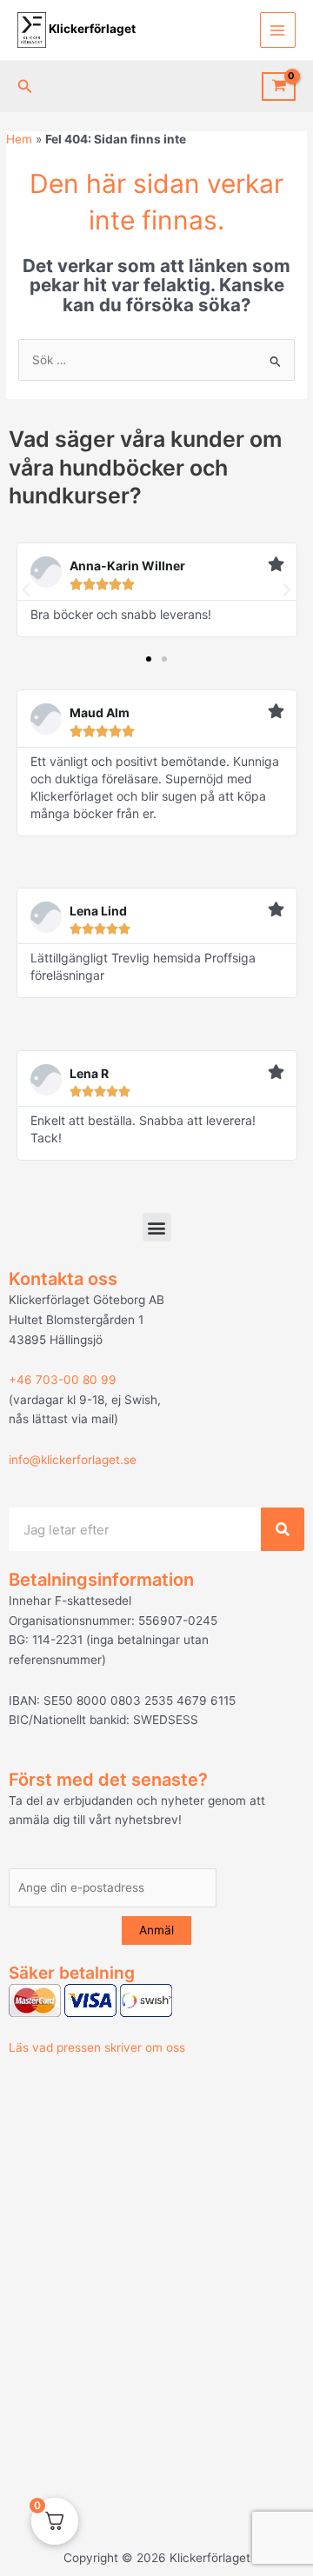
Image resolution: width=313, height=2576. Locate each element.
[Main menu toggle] (278, 30)
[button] (25, 87)
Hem (19, 139)
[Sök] (283, 1529)
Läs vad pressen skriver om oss (97, 2047)
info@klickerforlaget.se (73, 1460)
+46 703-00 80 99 (63, 1380)
